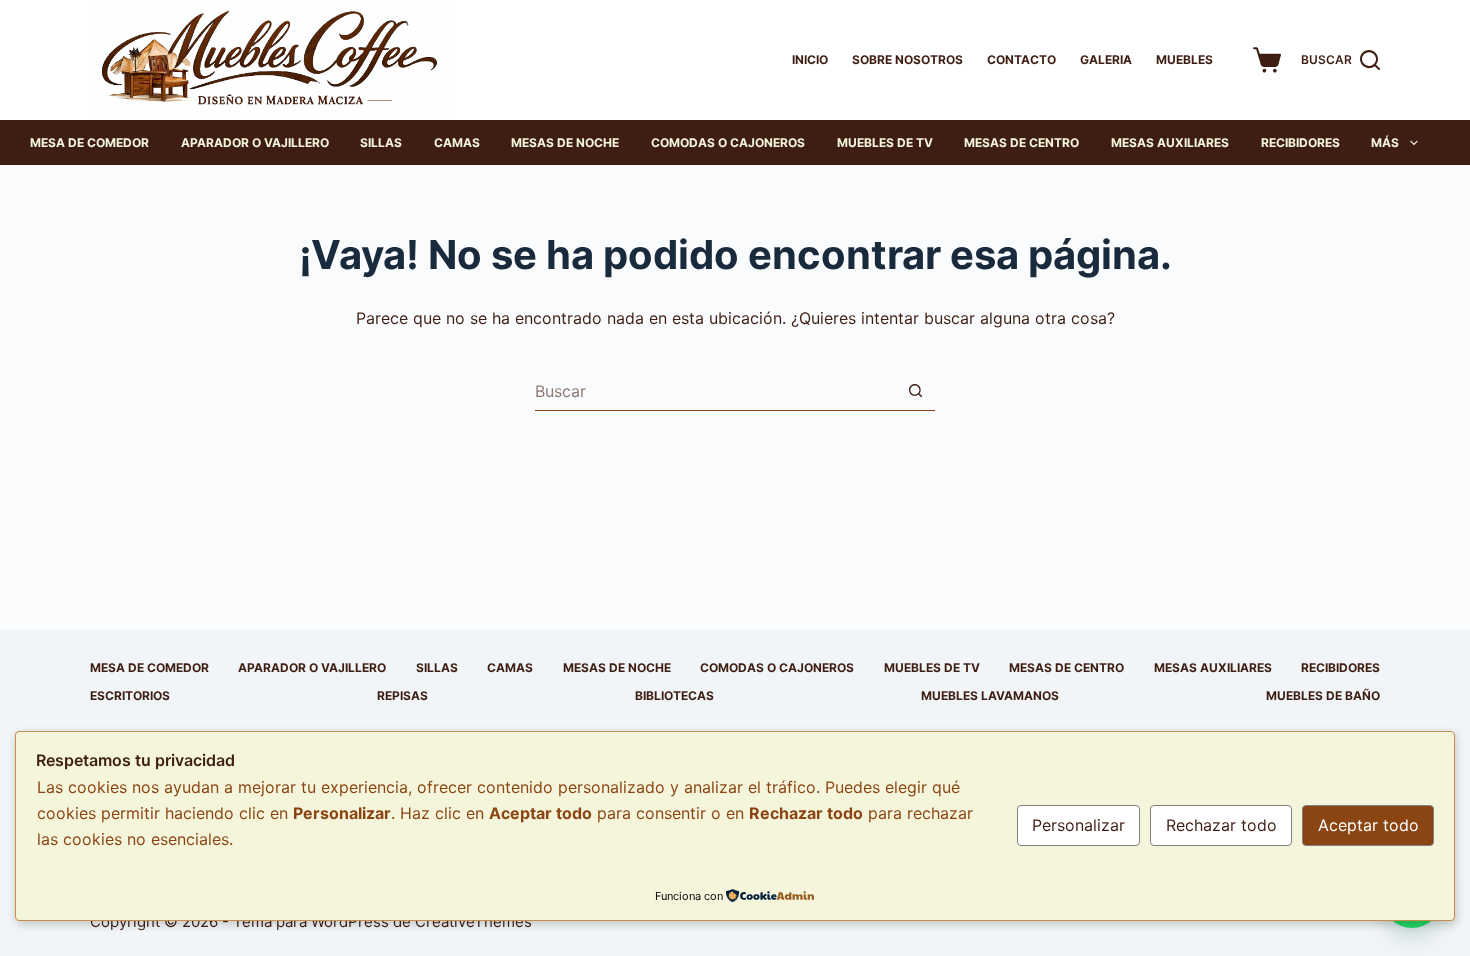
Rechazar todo (1221, 825)
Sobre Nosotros (907, 59)
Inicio (810, 59)
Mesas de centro (1021, 142)
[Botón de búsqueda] (915, 391)
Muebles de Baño (1323, 695)
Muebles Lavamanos (990, 695)
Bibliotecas (674, 695)
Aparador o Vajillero (255, 142)
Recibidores (1300, 142)
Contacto (1021, 59)
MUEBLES (1184, 59)
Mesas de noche (565, 142)
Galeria (1106, 59)
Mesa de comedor (89, 142)
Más (1385, 142)
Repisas (402, 695)
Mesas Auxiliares (1170, 142)
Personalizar (1078, 825)
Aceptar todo (1368, 825)
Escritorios (130, 695)
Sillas (381, 142)
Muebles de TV (885, 142)
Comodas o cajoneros (728, 142)
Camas (457, 142)
